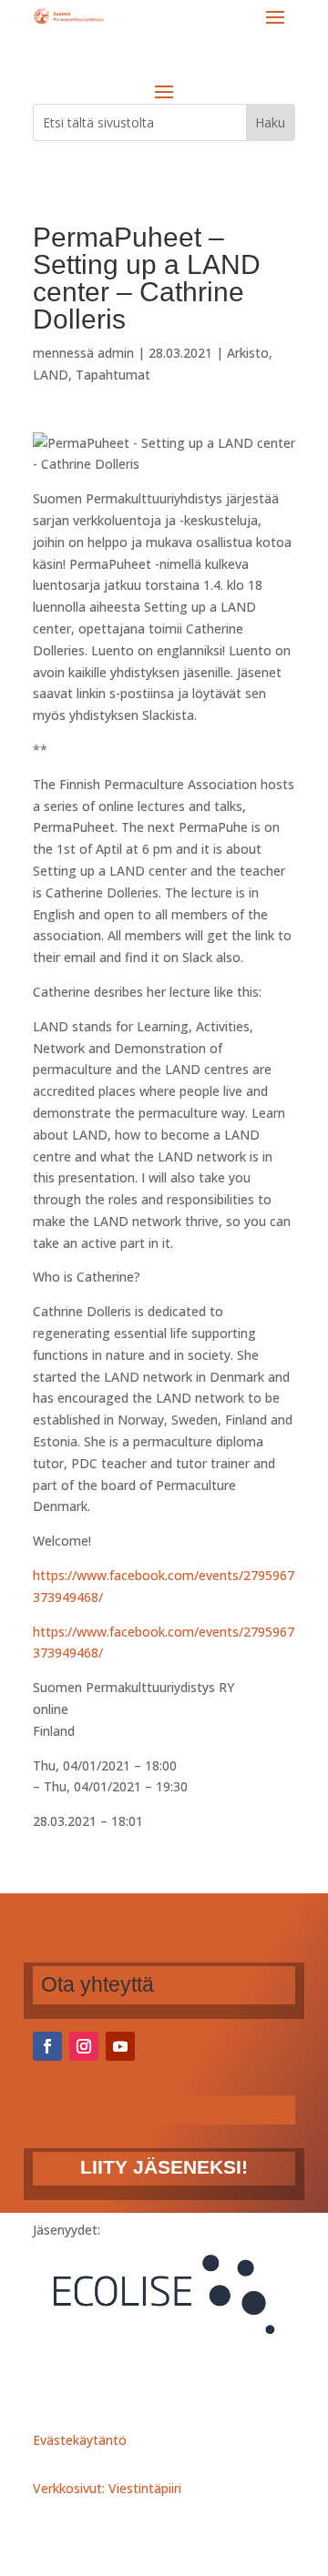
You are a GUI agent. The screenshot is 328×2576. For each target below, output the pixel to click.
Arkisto (248, 353)
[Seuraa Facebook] (47, 2046)
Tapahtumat (113, 375)
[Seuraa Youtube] (120, 2046)
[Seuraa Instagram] (84, 2046)
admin (116, 353)
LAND (51, 375)
